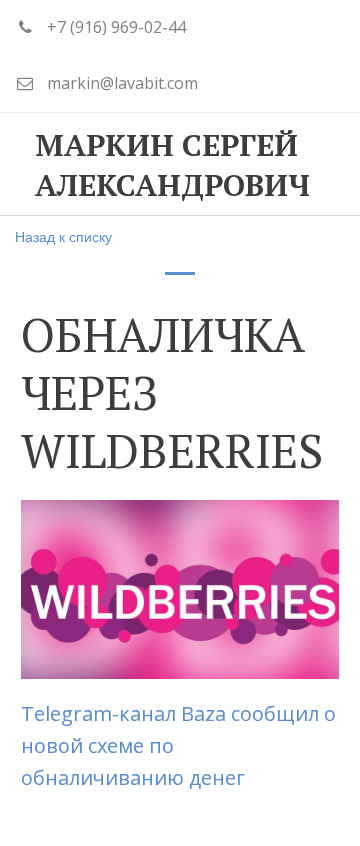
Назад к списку (63, 236)
